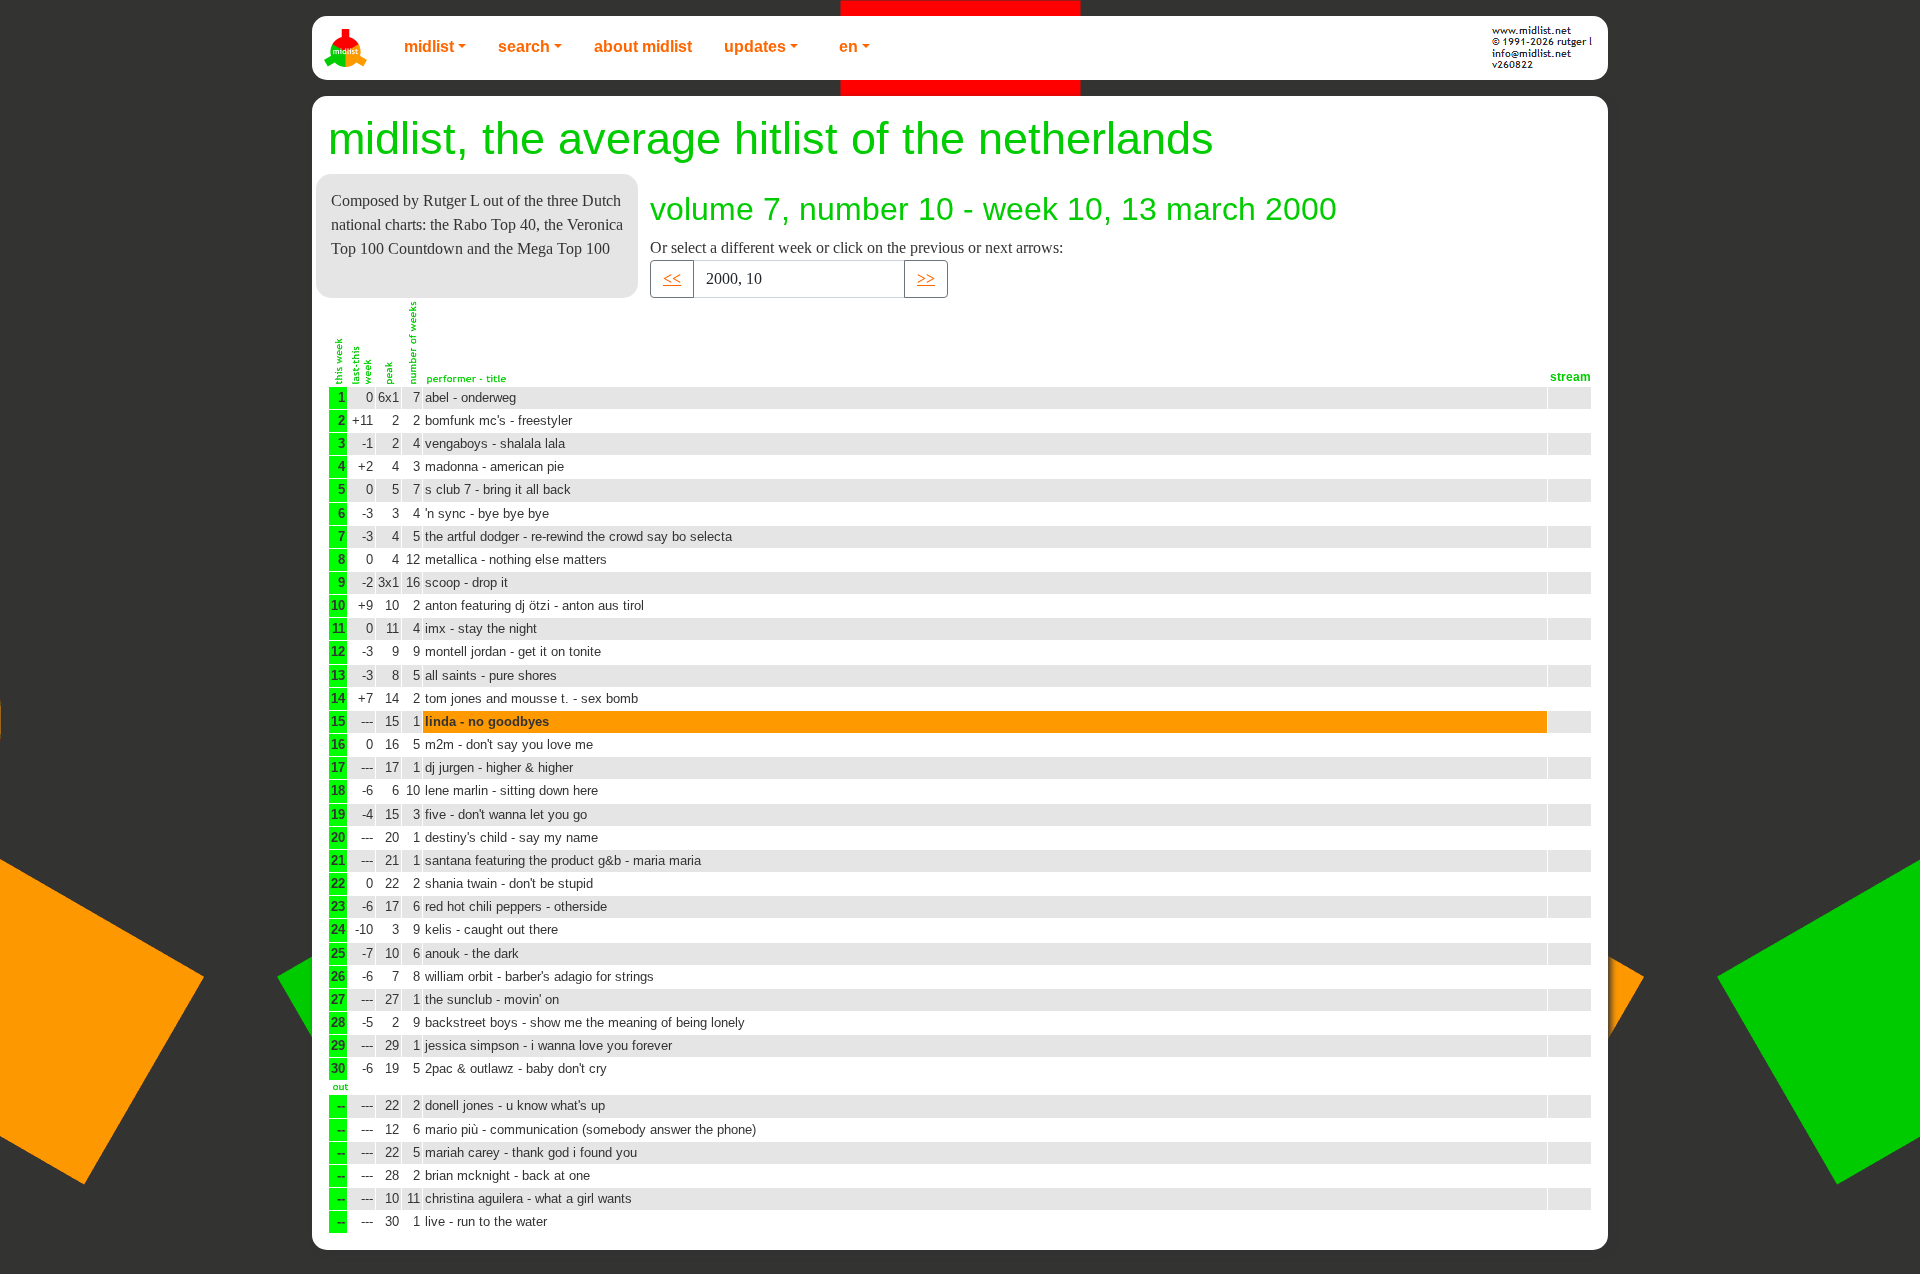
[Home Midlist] (348, 48)
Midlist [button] (429, 46)
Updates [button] (755, 46)
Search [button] (524, 46)
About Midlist (643, 46)
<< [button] (672, 278)
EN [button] (848, 46)
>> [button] (926, 278)
